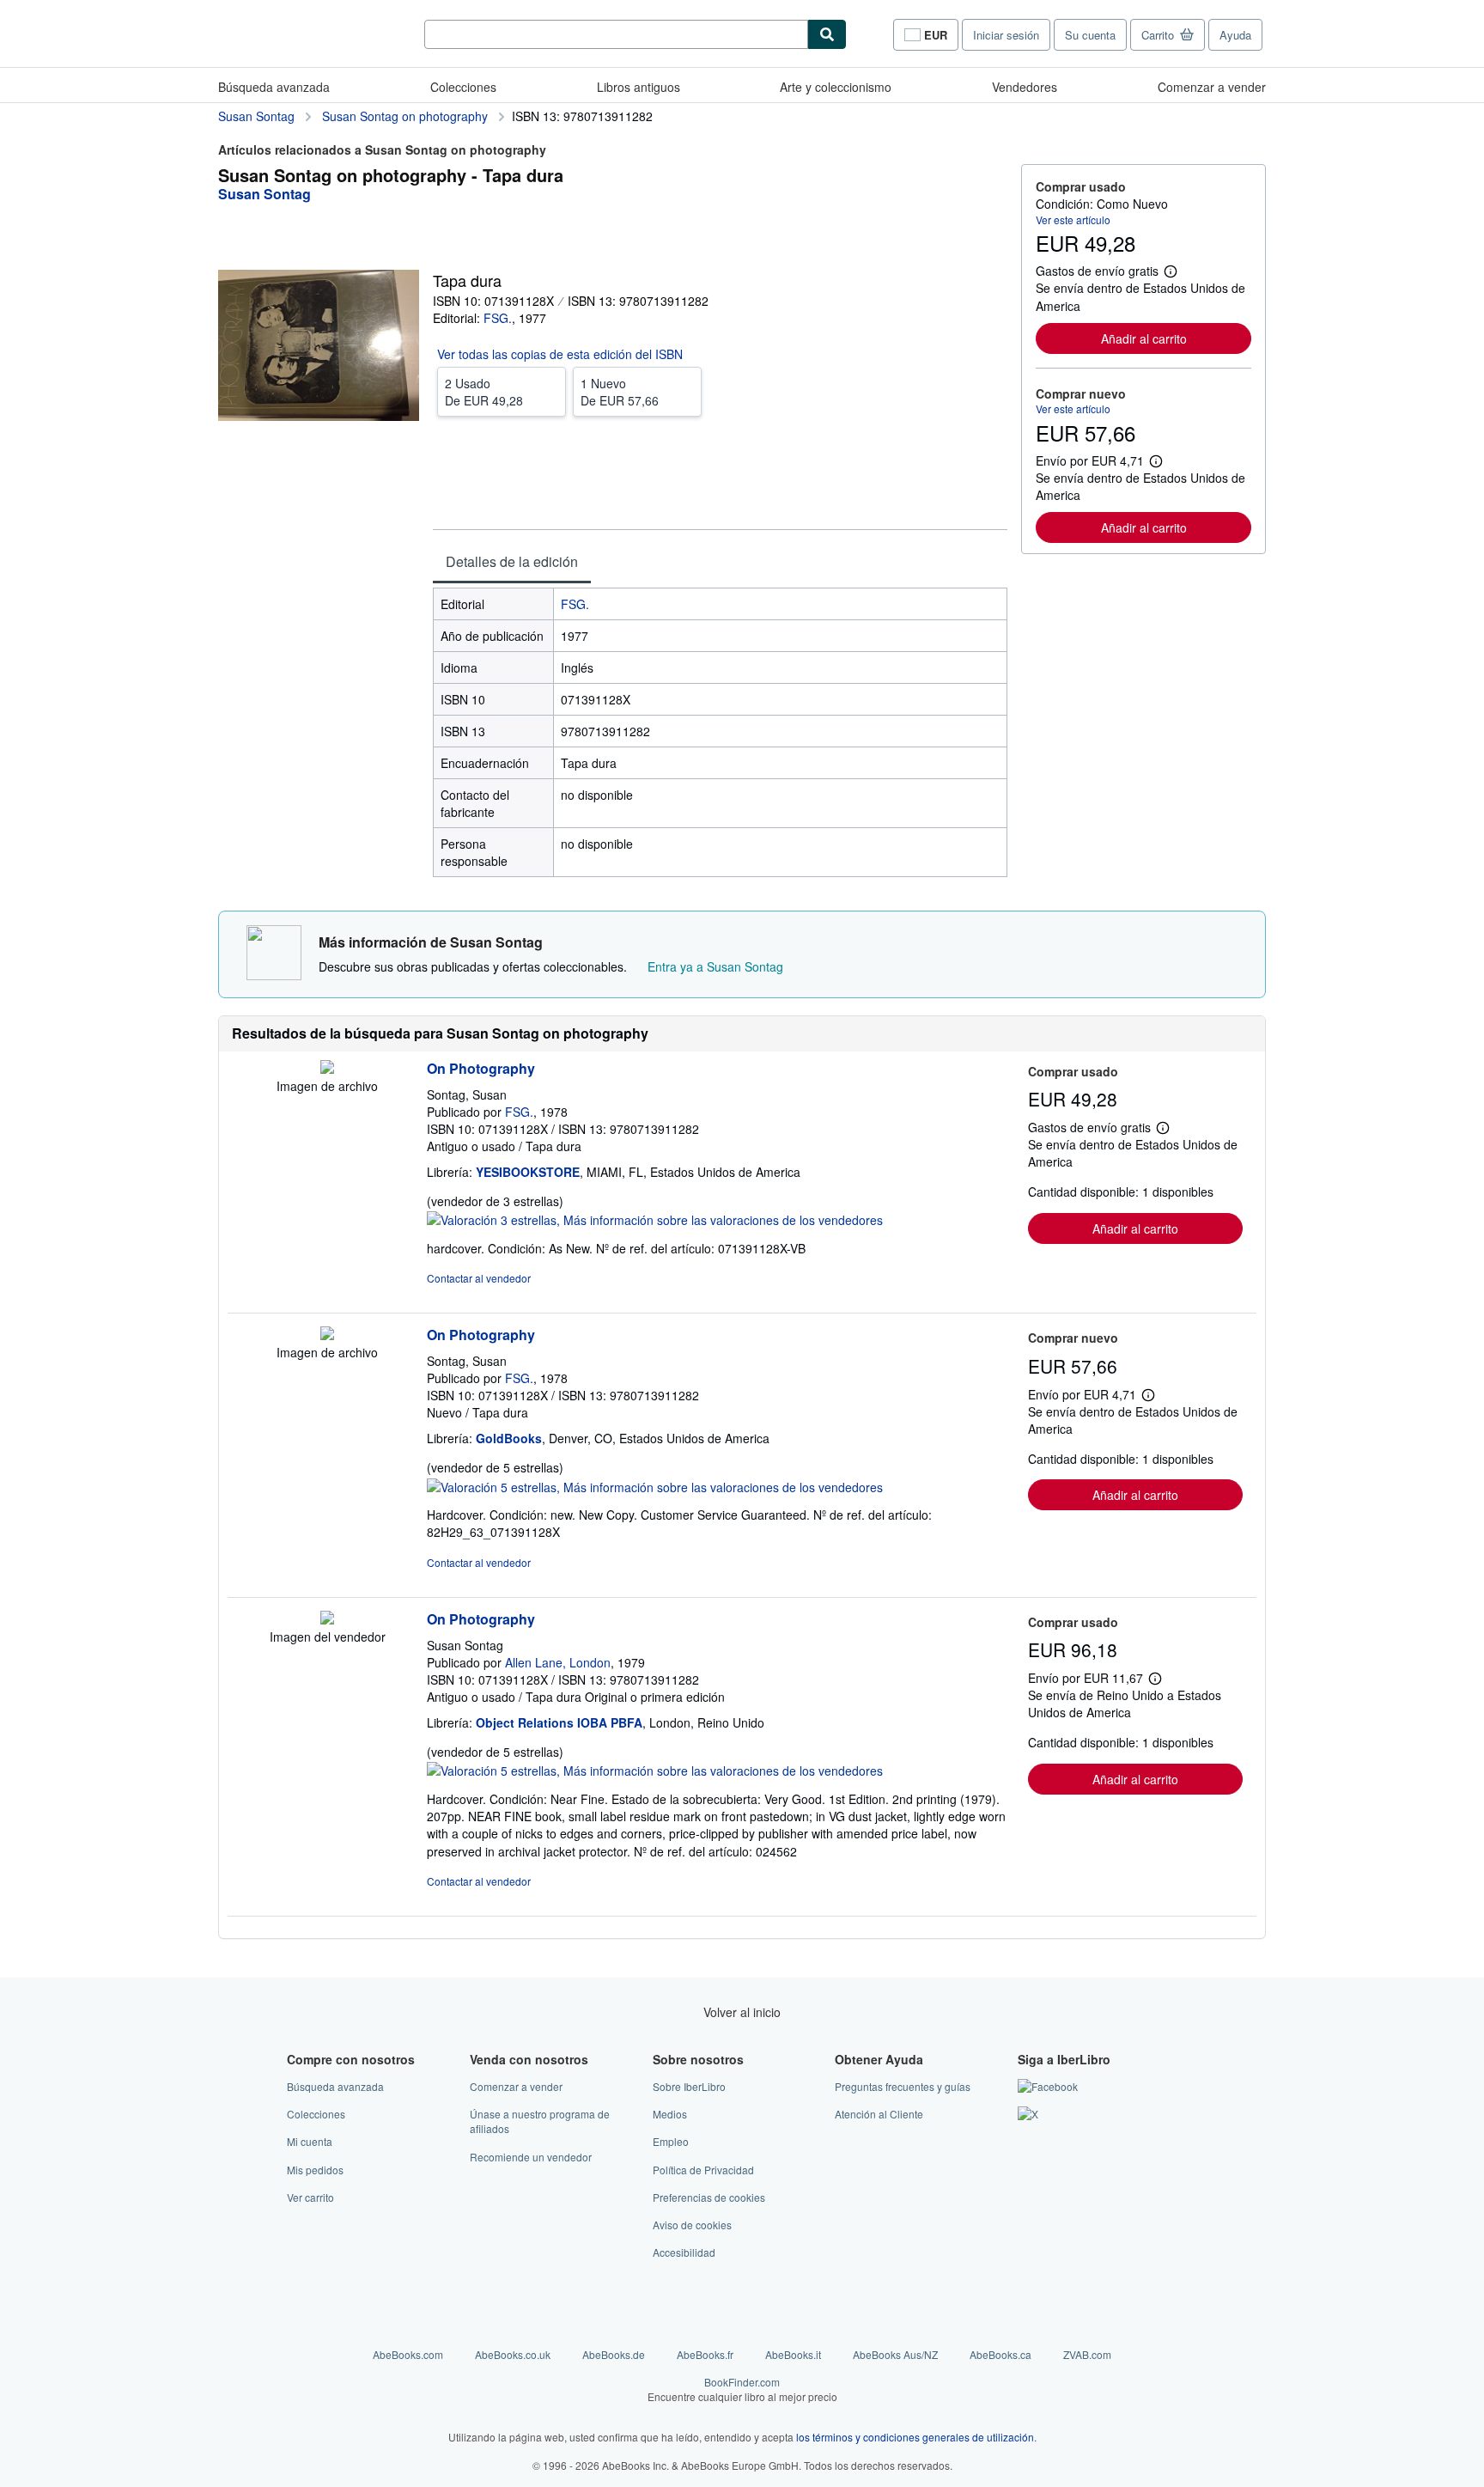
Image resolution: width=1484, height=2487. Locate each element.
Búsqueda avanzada (274, 87)
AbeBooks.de (614, 2354)
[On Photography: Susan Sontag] (327, 1619)
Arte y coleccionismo (836, 87)
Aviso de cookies (692, 2225)
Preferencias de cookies (709, 2197)
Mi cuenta (310, 2141)
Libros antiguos (639, 87)
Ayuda (1235, 35)
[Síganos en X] (1028, 2114)
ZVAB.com (1087, 2354)
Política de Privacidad (703, 2170)
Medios (670, 2114)
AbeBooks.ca (1000, 2354)
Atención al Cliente (879, 2114)
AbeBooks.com (408, 2354)
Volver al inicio (742, 2012)
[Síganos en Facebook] (1048, 2086)
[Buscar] (827, 34)
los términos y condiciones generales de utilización (915, 2437)
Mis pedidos (315, 2170)
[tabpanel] (720, 732)
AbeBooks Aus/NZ (895, 2354)
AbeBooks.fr (705, 2354)
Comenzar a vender (1212, 87)
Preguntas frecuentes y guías (903, 2086)
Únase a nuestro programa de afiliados (540, 2121)
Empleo (671, 2141)
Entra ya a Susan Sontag (715, 966)
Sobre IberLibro (689, 2086)
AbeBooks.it (793, 2354)
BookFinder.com (742, 2389)
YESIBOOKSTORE (528, 1172)
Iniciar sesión (1006, 35)
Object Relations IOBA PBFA (559, 1722)
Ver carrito (310, 2197)
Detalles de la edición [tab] (512, 561)
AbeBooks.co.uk (513, 2354)
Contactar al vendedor (479, 1278)
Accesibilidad (684, 2252)
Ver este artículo (1073, 219)
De (484, 392)
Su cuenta (1090, 35)
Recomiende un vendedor (531, 2157)
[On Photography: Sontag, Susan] (327, 1069)
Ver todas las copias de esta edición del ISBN (560, 354)
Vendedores (1025, 87)
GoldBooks (509, 1438)
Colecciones (463, 87)
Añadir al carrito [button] (1144, 338)
